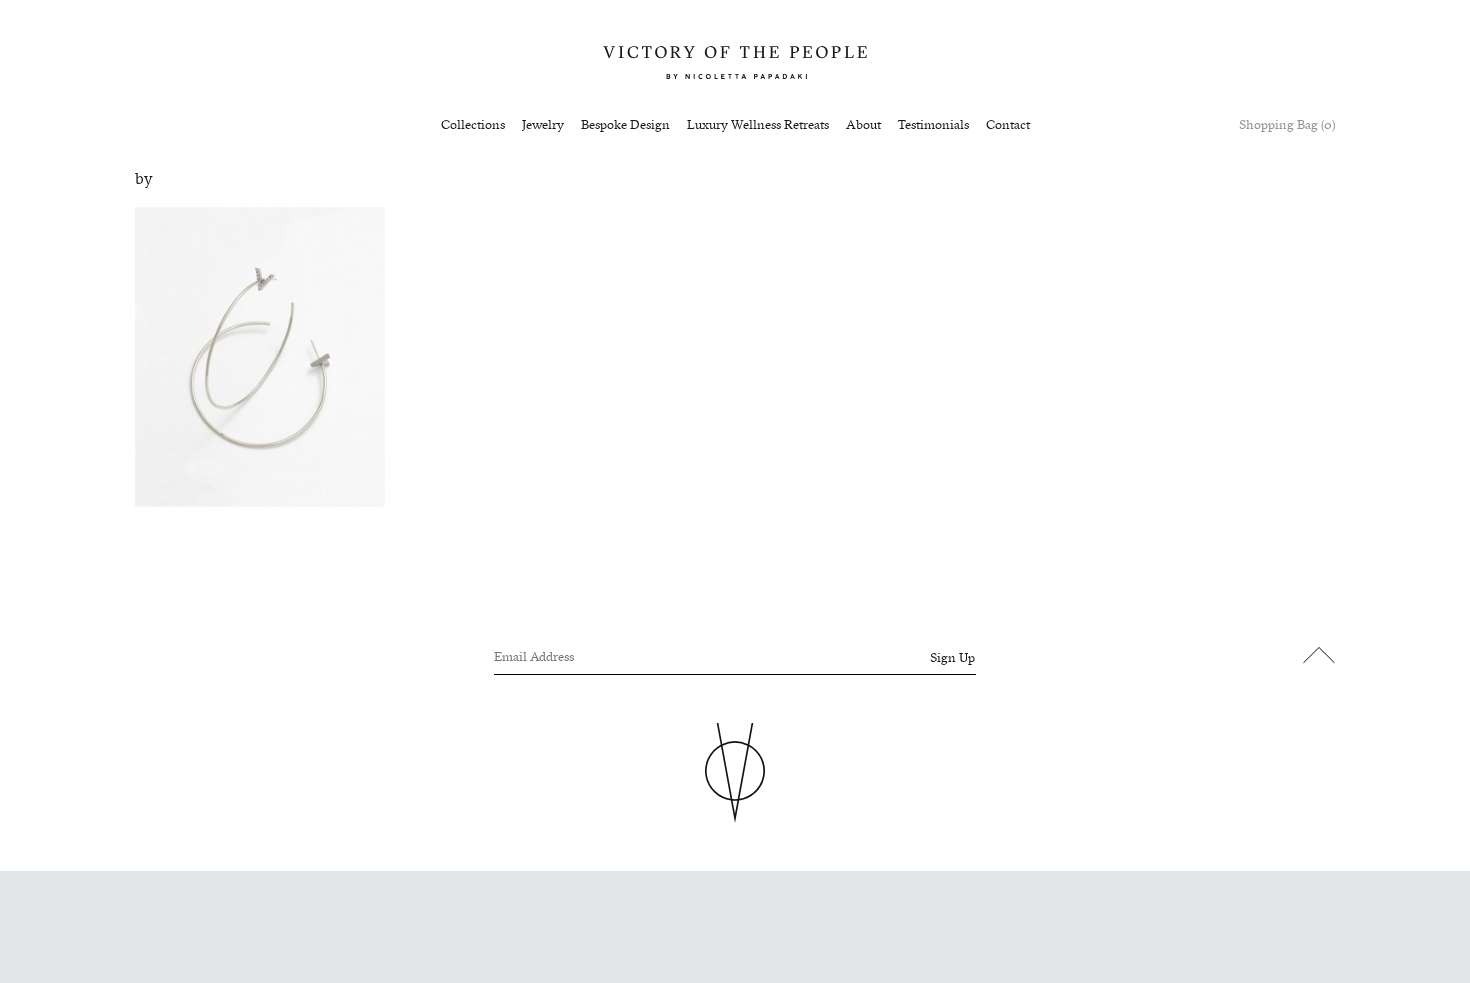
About (863, 125)
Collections (473, 125)
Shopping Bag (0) (1287, 125)
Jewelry (543, 125)
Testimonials (933, 125)
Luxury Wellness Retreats (758, 125)
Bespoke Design (625, 125)
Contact (1008, 125)
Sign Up (952, 658)
